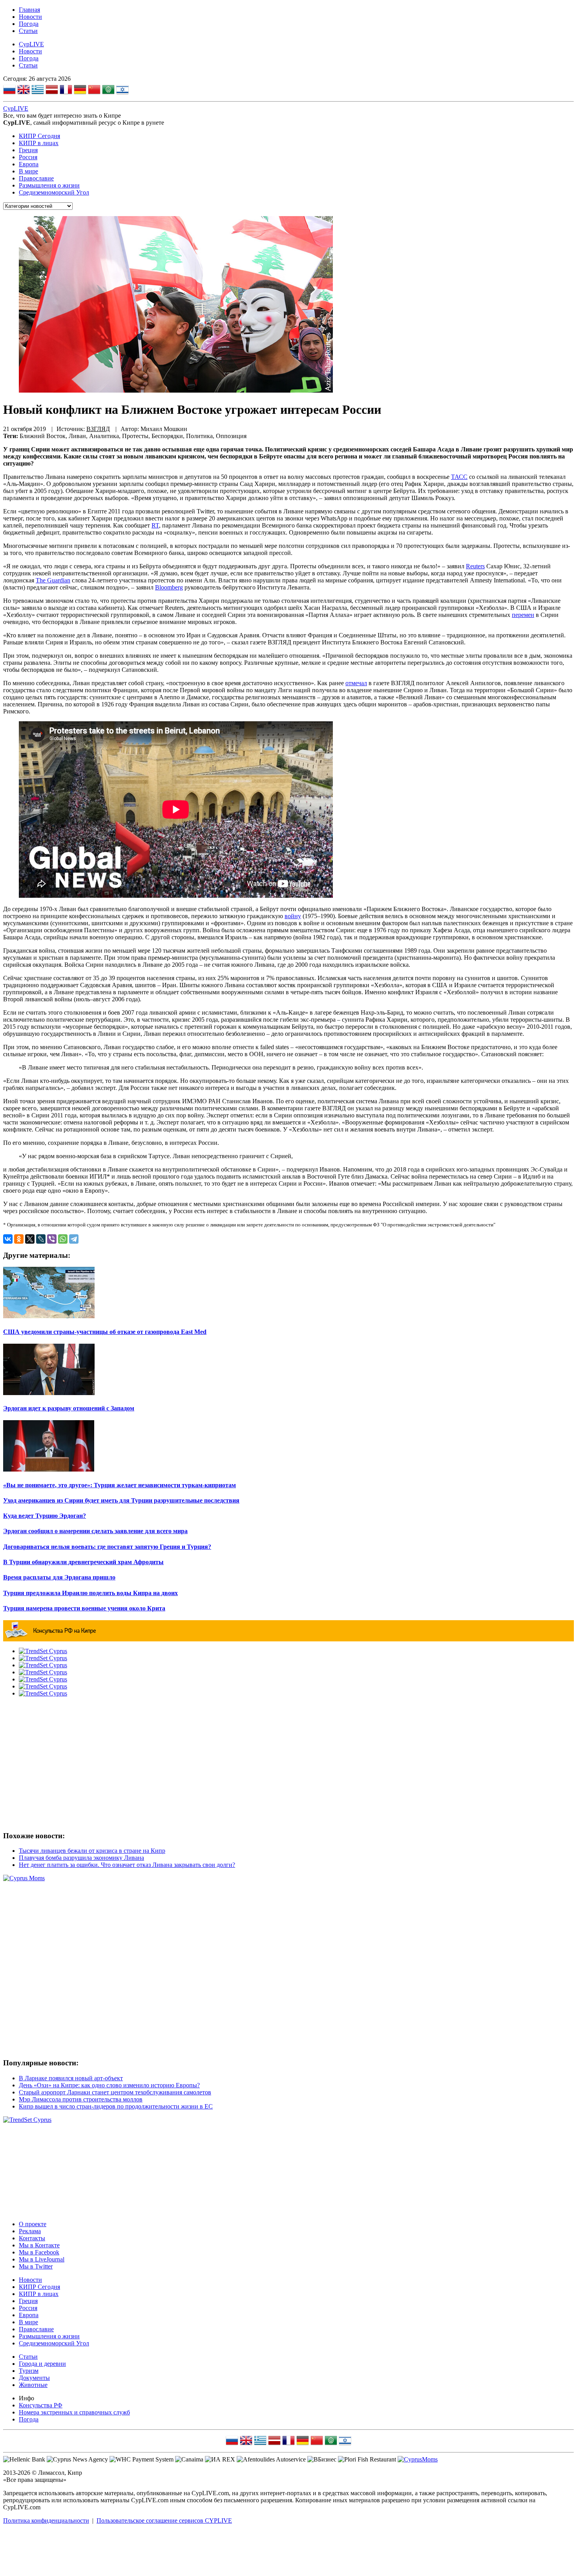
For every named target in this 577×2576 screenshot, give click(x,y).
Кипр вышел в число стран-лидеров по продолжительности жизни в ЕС (116, 2106)
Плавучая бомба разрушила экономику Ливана (81, 1858)
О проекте (33, 2224)
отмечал (356, 683)
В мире (28, 171)
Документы (34, 2378)
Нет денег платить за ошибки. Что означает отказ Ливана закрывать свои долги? (127, 1865)
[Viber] (52, 1239)
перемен (523, 615)
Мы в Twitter (36, 2266)
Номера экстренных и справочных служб (74, 2412)
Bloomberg (169, 587)
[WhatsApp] (63, 1239)
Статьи (28, 31)
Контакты (32, 2238)
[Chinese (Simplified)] (94, 91)
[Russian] (9, 91)
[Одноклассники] (19, 1239)
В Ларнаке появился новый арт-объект (71, 2078)
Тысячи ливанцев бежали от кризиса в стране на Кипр (92, 1851)
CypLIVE (31, 44)
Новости (30, 17)
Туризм (29, 2371)
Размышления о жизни (49, 185)
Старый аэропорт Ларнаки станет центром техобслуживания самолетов (115, 2092)
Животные (33, 2385)
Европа (29, 164)
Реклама (30, 2231)
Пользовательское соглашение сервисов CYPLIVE (164, 2521)
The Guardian (53, 580)
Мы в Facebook (39, 2252)
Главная (29, 10)
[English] (24, 91)
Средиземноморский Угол (54, 192)
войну (293, 916)
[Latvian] (52, 91)
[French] (66, 91)
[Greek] (38, 91)
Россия (28, 157)
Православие (36, 178)
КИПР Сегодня (39, 136)
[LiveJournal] (41, 1239)
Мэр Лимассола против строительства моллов (81, 2099)
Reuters (475, 566)
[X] (30, 1239)
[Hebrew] (122, 91)
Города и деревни (42, 2364)
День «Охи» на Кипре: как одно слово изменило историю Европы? (109, 2085)
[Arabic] (108, 91)
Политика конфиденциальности (46, 2521)
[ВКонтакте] (8, 1239)
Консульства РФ (41, 2405)
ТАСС (459, 477)
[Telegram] (74, 1239)
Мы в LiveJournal (42, 2259)
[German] (80, 91)
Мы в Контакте (39, 2245)
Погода (29, 24)
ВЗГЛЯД (98, 429)
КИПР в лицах (39, 143)
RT (155, 525)
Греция (28, 150)
